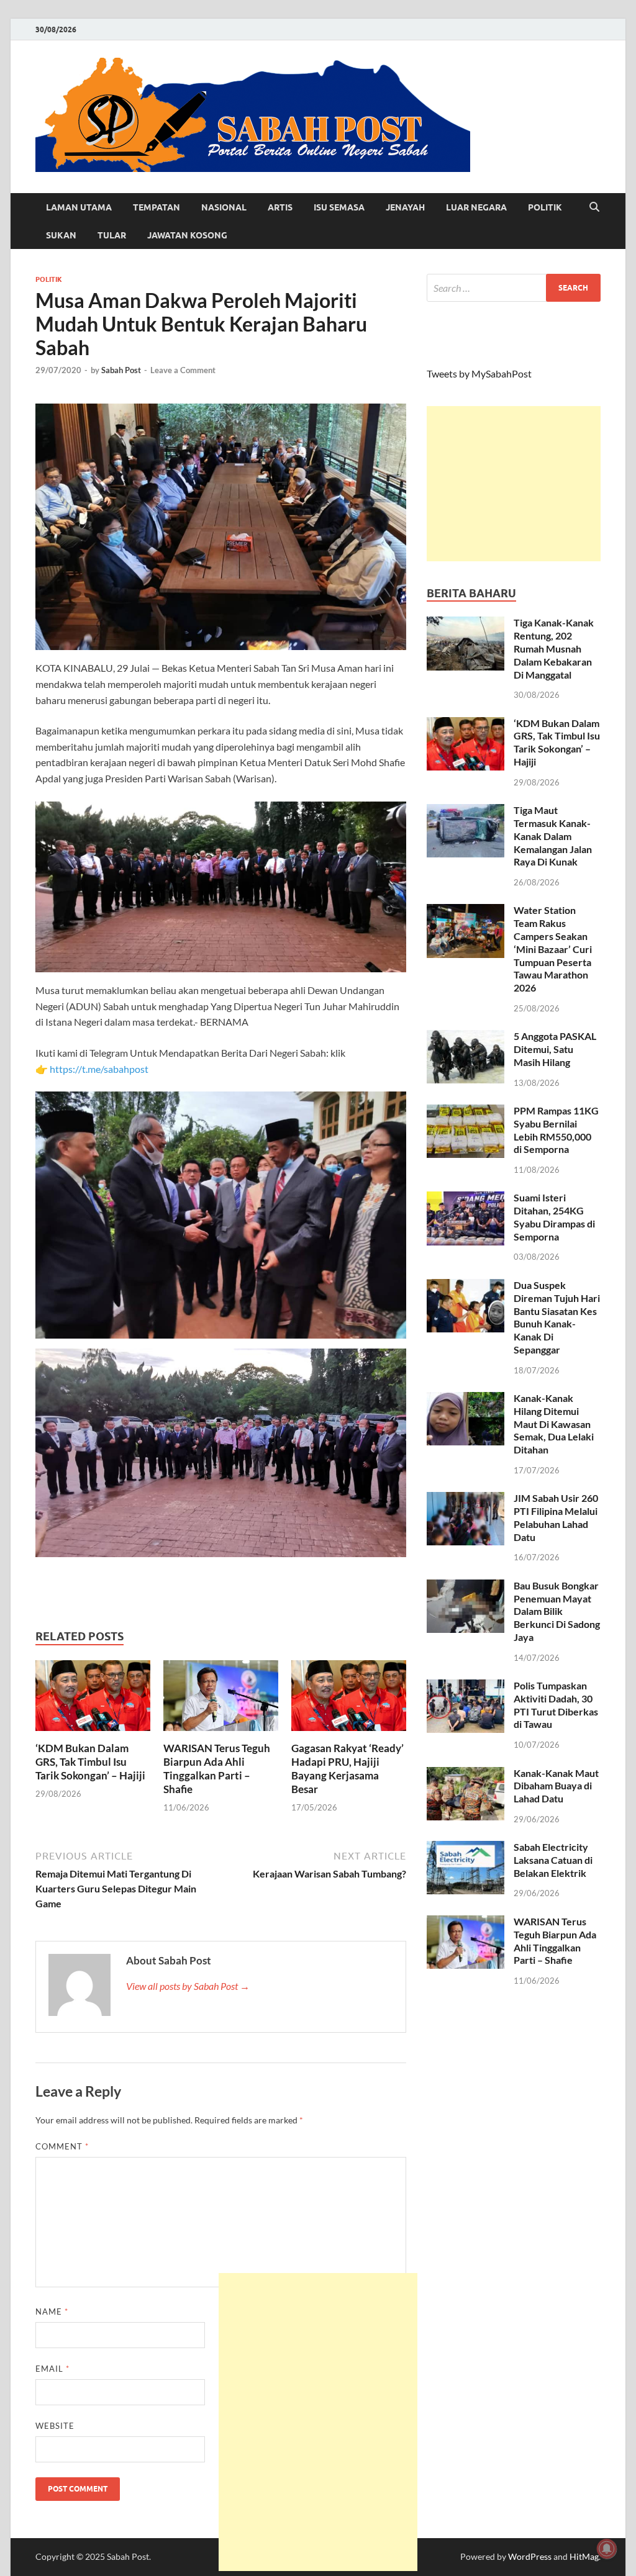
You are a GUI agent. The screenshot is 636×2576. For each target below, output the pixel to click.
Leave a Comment (183, 370)
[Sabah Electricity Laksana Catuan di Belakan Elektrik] (466, 1848)
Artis (280, 207)
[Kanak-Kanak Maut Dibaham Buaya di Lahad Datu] (466, 1774)
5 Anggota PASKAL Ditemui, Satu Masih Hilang (555, 1049)
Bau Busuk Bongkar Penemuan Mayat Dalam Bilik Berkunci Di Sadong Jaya (557, 1611)
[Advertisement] (514, 484)
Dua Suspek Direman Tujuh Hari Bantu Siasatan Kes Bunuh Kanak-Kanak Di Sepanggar (557, 1317)
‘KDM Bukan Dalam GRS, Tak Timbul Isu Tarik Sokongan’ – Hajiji (90, 1762)
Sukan (61, 235)
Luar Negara (476, 207)
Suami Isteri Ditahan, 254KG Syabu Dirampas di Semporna (554, 1217)
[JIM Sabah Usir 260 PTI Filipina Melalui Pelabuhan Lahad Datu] (466, 1499)
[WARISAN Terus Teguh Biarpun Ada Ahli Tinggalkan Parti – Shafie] (221, 1699)
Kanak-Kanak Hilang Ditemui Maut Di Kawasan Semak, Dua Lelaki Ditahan (554, 1424)
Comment (62, 2146)
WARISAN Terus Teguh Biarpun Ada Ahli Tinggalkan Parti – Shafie (217, 1769)
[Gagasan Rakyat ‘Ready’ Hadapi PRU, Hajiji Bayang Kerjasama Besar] (349, 1699)
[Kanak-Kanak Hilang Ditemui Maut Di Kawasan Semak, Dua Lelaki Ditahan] (466, 1399)
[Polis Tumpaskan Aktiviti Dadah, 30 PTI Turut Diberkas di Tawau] (466, 1687)
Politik (545, 207)
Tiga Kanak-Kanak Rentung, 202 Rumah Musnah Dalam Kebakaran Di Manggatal (554, 648)
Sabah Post (121, 370)
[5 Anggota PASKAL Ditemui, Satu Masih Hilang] (466, 1037)
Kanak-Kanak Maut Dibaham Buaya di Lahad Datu (556, 1786)
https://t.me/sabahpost (99, 1069)
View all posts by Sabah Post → (188, 1986)
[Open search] (594, 207)
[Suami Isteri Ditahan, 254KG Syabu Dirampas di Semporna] (466, 1199)
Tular (112, 235)
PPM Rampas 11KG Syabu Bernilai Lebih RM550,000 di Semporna (556, 1130)
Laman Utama (79, 207)
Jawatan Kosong (187, 235)
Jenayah (405, 207)
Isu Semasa (339, 207)
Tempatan (157, 207)
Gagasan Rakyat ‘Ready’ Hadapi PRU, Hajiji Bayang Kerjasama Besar (348, 1769)
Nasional (224, 207)
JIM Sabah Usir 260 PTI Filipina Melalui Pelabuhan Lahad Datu (556, 1517)
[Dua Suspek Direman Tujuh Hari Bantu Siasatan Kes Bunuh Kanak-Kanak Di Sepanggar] (466, 1286)
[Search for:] (514, 288)
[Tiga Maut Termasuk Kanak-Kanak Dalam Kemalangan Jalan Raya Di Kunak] (466, 811)
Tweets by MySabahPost (479, 373)
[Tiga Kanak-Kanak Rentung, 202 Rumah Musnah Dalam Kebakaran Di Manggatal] (466, 624)
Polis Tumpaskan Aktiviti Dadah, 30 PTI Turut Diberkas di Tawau (556, 1705)
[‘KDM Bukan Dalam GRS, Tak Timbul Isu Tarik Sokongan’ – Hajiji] (93, 1699)
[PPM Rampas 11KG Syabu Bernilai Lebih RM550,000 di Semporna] (466, 1112)
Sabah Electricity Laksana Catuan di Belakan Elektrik (553, 1860)
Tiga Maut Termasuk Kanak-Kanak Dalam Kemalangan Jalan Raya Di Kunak (553, 836)
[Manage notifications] (607, 2549)
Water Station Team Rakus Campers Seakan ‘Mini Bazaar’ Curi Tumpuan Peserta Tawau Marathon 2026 (553, 949)
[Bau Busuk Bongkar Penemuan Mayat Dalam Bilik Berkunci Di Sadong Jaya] (466, 1587)
